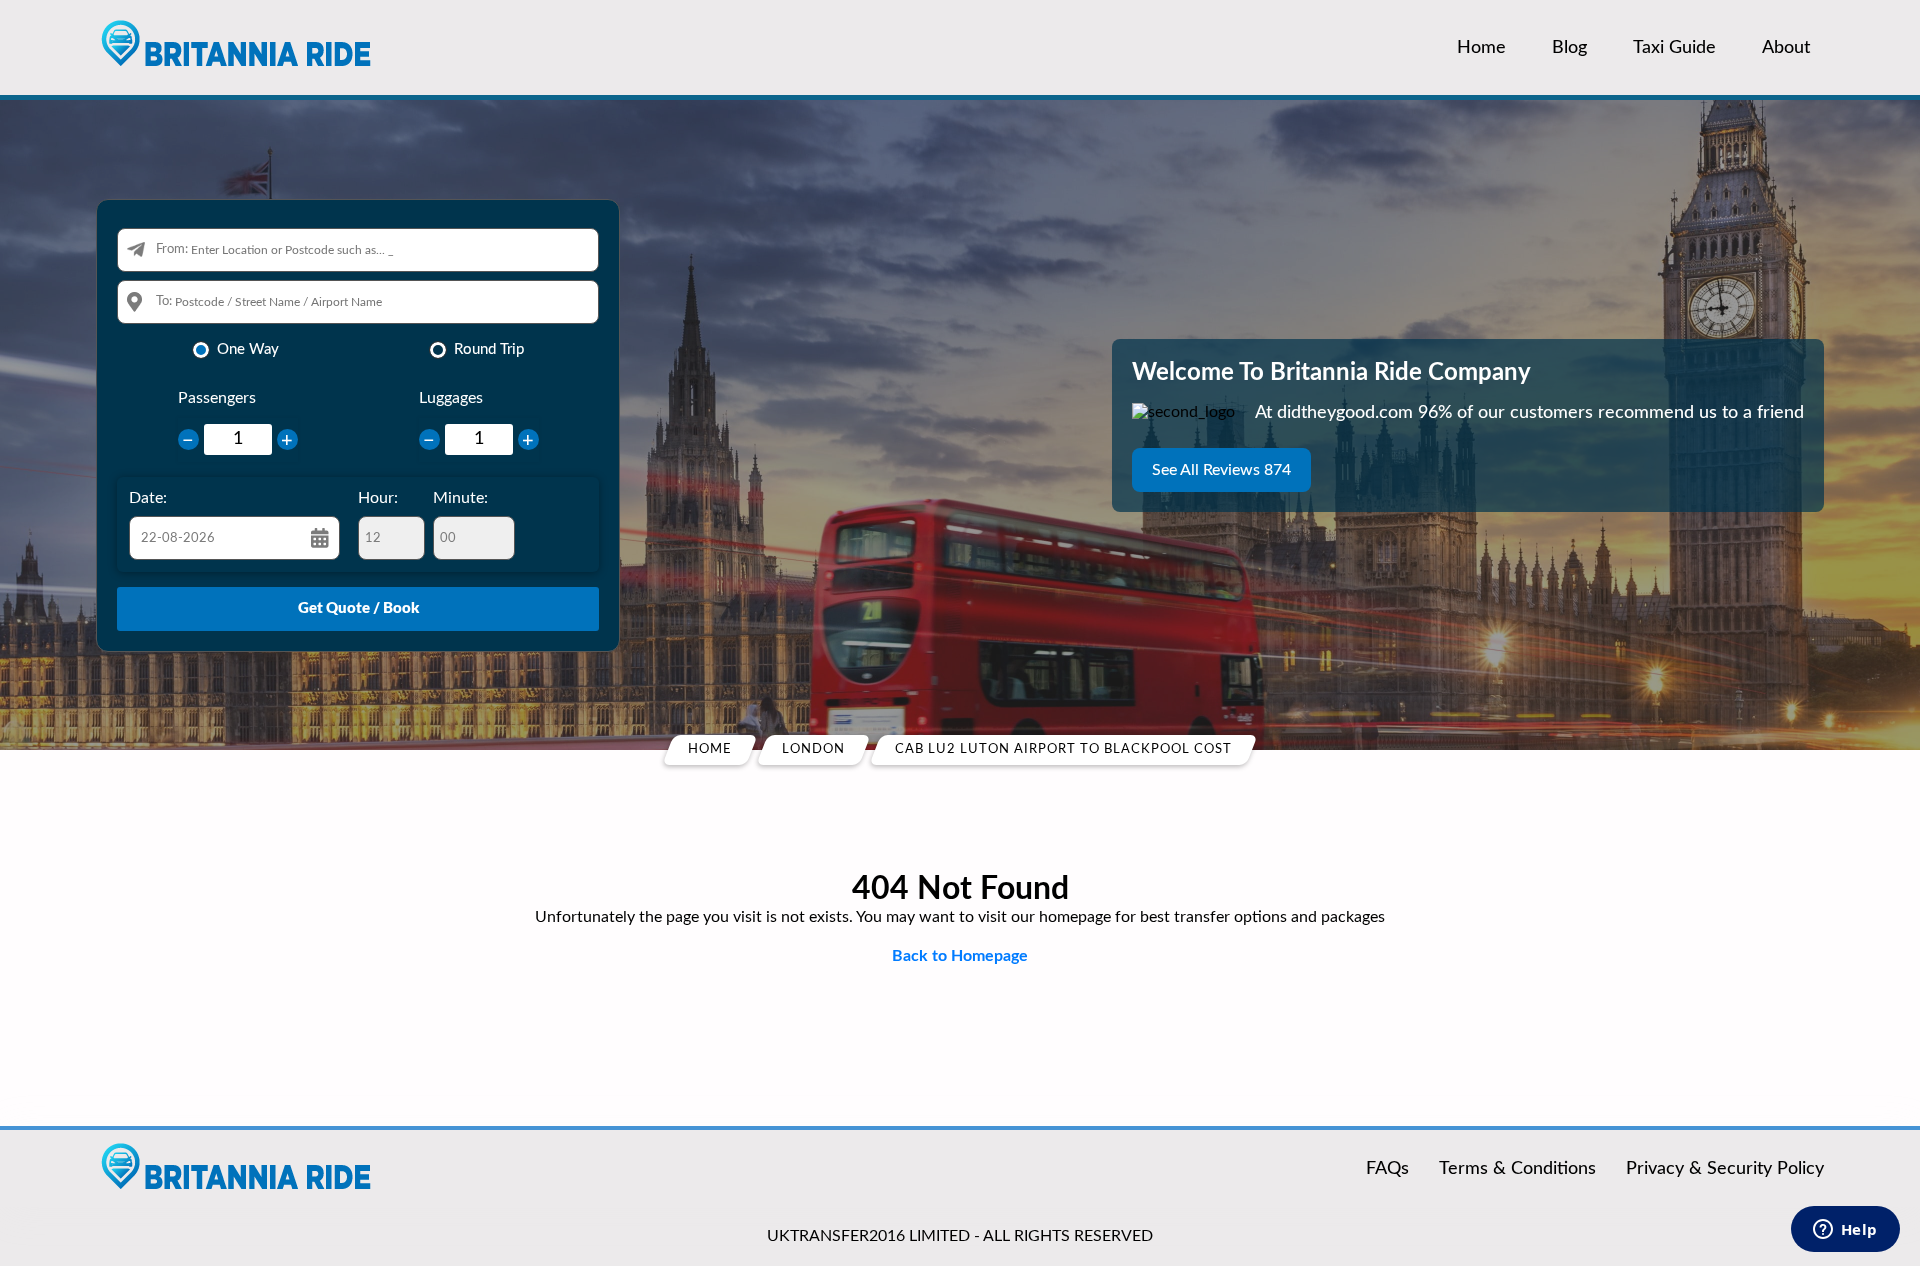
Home (1481, 48)
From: (172, 249)
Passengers (217, 398)
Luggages (451, 398)
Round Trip (489, 349)
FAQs (1387, 1169)
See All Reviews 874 (1221, 470)
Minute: (460, 498)
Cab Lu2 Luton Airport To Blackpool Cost (1063, 749)
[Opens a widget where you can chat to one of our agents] (1845, 1231)
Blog (1569, 48)
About (1786, 48)
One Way (248, 349)
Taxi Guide (1674, 48)
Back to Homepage (960, 956)
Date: (148, 498)
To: (164, 301)
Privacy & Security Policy (1725, 1169)
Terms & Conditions (1517, 1169)
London (813, 749)
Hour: (378, 498)
